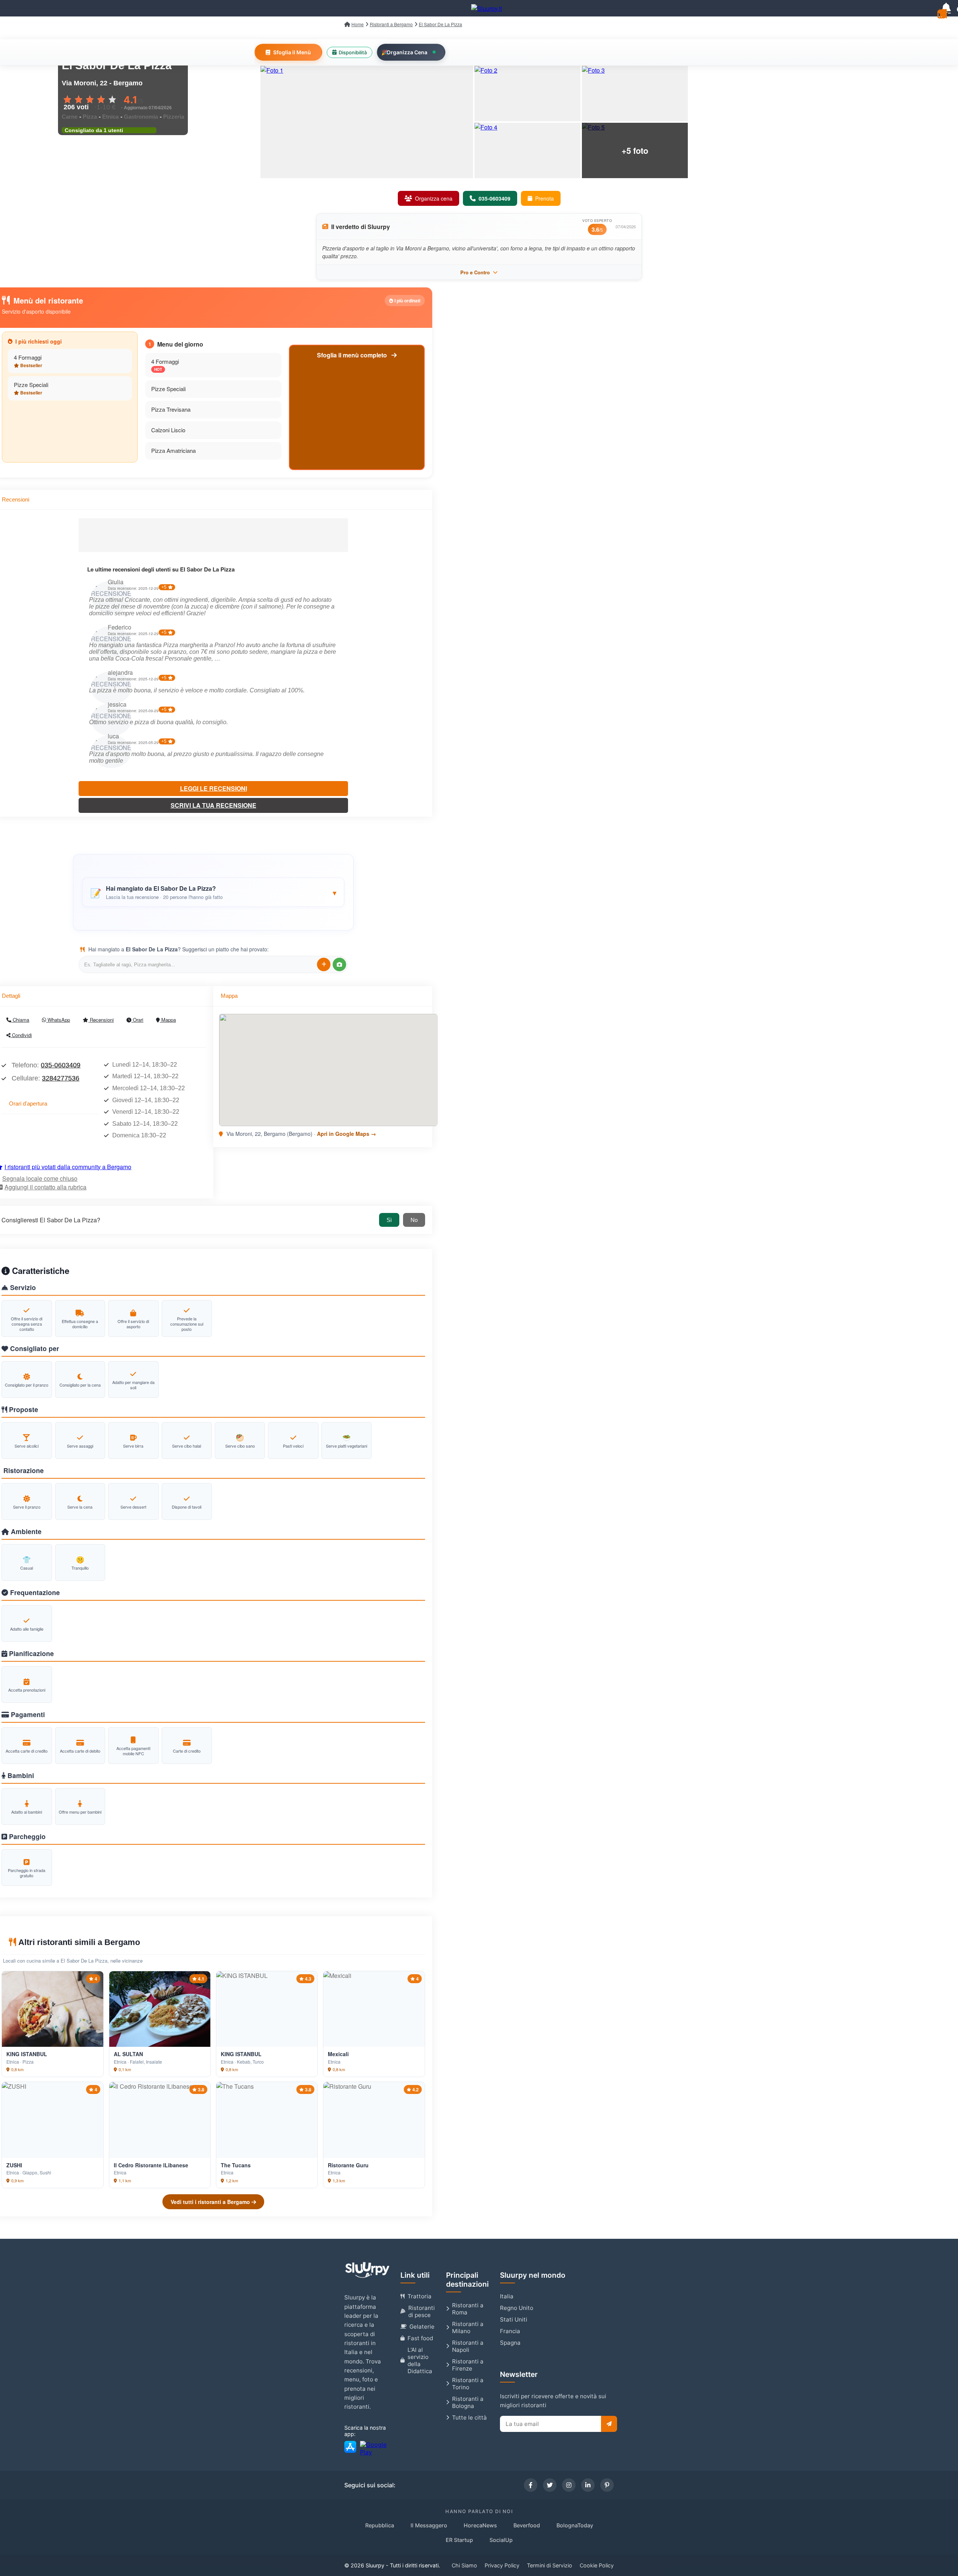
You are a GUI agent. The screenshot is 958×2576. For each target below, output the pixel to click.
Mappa (168, 1020)
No (414, 1220)
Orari (137, 1020)
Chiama (20, 1020)
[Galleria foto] (367, 122)
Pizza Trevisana (171, 409)
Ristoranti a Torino (468, 2384)
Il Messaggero (429, 2525)
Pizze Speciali (31, 385)
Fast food (420, 2338)
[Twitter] (550, 2485)
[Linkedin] (588, 2485)
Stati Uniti (514, 2319)
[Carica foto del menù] (339, 964)
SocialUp (501, 2540)
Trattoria (419, 2296)
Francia (510, 2331)
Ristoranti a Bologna (468, 2402)
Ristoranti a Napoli (468, 2346)
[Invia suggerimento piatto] (324, 964)
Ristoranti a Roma (468, 2309)
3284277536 (61, 1078)
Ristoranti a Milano (468, 2327)
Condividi (21, 1035)
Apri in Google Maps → (347, 1134)
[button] (213, 892)
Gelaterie (422, 2327)
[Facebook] (531, 2485)
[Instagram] (569, 2485)
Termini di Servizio (550, 2565)
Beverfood (527, 2525)
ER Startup (459, 2540)
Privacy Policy (502, 2565)
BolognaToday (575, 2525)
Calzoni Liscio (168, 430)
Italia (507, 2296)
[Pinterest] (607, 2485)
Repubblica (380, 2525)
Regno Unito (517, 2308)
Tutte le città (469, 2418)
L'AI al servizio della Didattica (420, 2360)
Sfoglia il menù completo (353, 355)
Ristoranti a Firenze (468, 2365)
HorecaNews (480, 2525)
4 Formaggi (28, 357)
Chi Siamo (464, 2565)
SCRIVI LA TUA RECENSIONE (213, 805)
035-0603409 (61, 1065)
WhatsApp (58, 1020)
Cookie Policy (597, 2565)
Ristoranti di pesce (422, 2311)
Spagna (510, 2343)
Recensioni (101, 1020)
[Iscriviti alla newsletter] (609, 2424)
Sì (389, 1220)
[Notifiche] (946, 8)
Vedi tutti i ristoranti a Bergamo (211, 2202)
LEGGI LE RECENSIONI (213, 788)
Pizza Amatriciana (173, 450)
